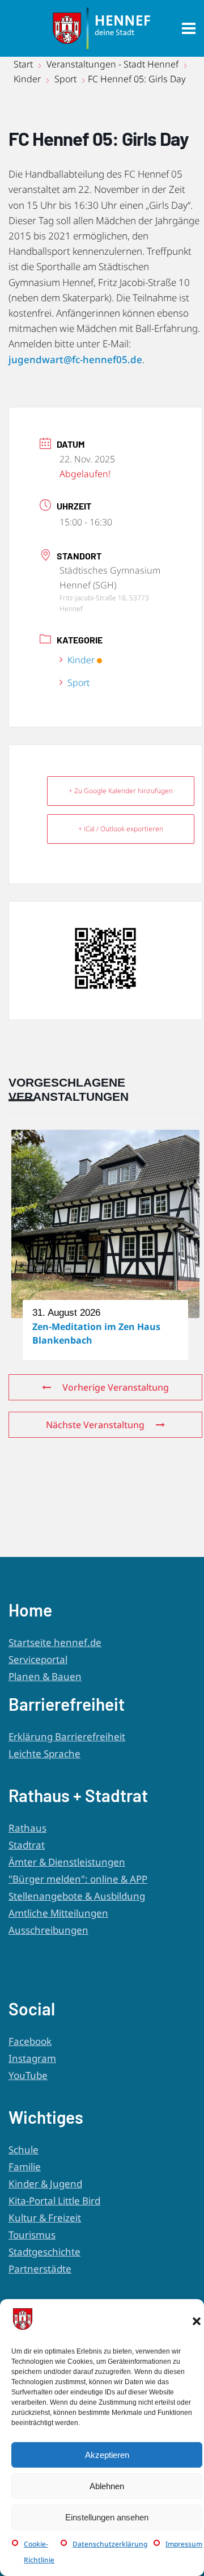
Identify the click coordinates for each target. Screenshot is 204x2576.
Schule (24, 2150)
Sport (65, 79)
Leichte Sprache (44, 1754)
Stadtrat (27, 1845)
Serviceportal (38, 1659)
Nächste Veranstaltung (95, 1425)
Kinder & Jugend (45, 2184)
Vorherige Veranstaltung (116, 1387)
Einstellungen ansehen (107, 2517)
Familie (25, 2167)
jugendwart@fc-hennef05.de (75, 359)
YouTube (28, 2075)
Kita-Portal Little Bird (54, 2201)
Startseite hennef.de (55, 1642)
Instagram (32, 2058)
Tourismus (32, 2235)
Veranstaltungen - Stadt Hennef (112, 64)
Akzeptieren (107, 2455)
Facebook (30, 2041)
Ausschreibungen (48, 1930)
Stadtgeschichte (44, 2252)
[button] (197, 2321)
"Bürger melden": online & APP (78, 1879)
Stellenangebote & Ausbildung (77, 1896)
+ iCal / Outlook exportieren (121, 829)
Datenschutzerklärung (110, 2544)
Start (24, 64)
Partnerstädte (40, 2269)
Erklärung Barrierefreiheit (67, 1737)
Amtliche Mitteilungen (58, 1913)
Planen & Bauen (45, 1676)
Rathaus (27, 1828)
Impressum (184, 2544)
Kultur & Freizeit (45, 2218)
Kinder (27, 79)
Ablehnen (107, 2486)
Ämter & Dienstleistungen (67, 1862)
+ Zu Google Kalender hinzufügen (121, 791)
